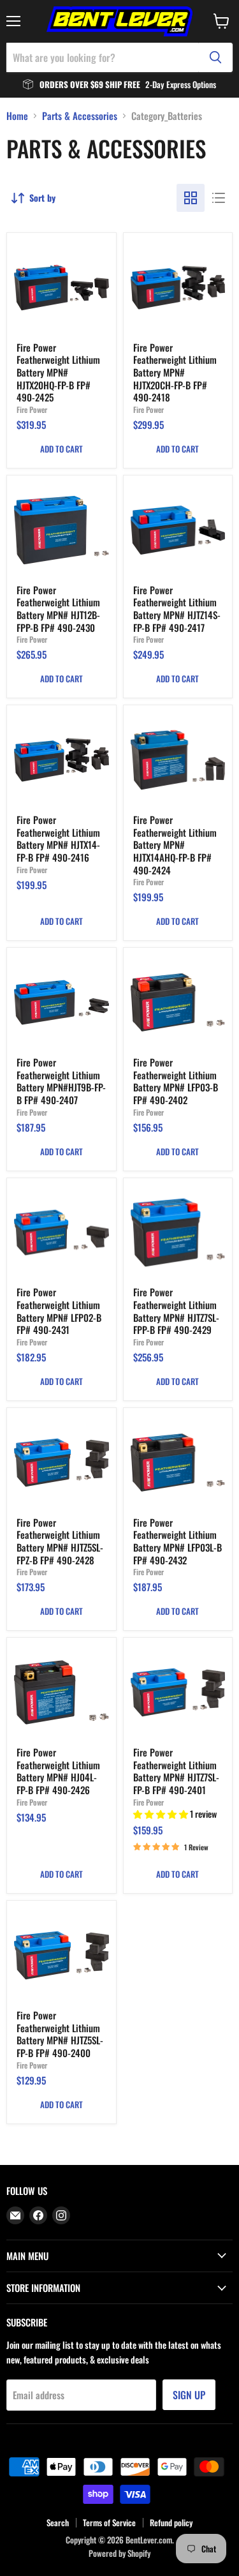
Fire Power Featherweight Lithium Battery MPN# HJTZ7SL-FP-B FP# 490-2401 (176, 1771)
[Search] (215, 57)
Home (17, 116)
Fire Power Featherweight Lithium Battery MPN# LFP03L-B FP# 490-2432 (177, 1541)
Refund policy (171, 2522)
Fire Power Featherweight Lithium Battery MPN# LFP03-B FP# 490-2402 (176, 1081)
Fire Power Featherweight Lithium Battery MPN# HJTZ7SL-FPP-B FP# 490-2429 (176, 1311)
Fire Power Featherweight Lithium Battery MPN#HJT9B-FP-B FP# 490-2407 (61, 1081)
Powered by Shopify (119, 2553)
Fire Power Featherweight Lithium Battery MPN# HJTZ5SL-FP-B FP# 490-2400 (60, 2034)
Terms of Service (109, 2522)
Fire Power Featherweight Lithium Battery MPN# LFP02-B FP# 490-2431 (59, 1311)
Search (58, 2522)
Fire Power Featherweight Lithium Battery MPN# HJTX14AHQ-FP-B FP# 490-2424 (175, 845)
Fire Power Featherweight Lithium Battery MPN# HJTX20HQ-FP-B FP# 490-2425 (58, 372)
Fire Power (32, 409)
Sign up (189, 2395)
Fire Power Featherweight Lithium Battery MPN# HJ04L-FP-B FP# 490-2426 (58, 1771)
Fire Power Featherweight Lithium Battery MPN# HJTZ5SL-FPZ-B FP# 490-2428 (60, 1541)
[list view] (219, 198)
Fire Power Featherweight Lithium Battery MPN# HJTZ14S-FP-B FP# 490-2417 (177, 609)
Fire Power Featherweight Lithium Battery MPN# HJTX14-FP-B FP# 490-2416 (58, 838)
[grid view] (191, 198)
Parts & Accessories (80, 116)
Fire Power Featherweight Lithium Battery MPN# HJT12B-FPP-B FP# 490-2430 (58, 609)
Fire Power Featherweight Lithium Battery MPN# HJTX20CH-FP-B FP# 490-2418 (175, 372)
